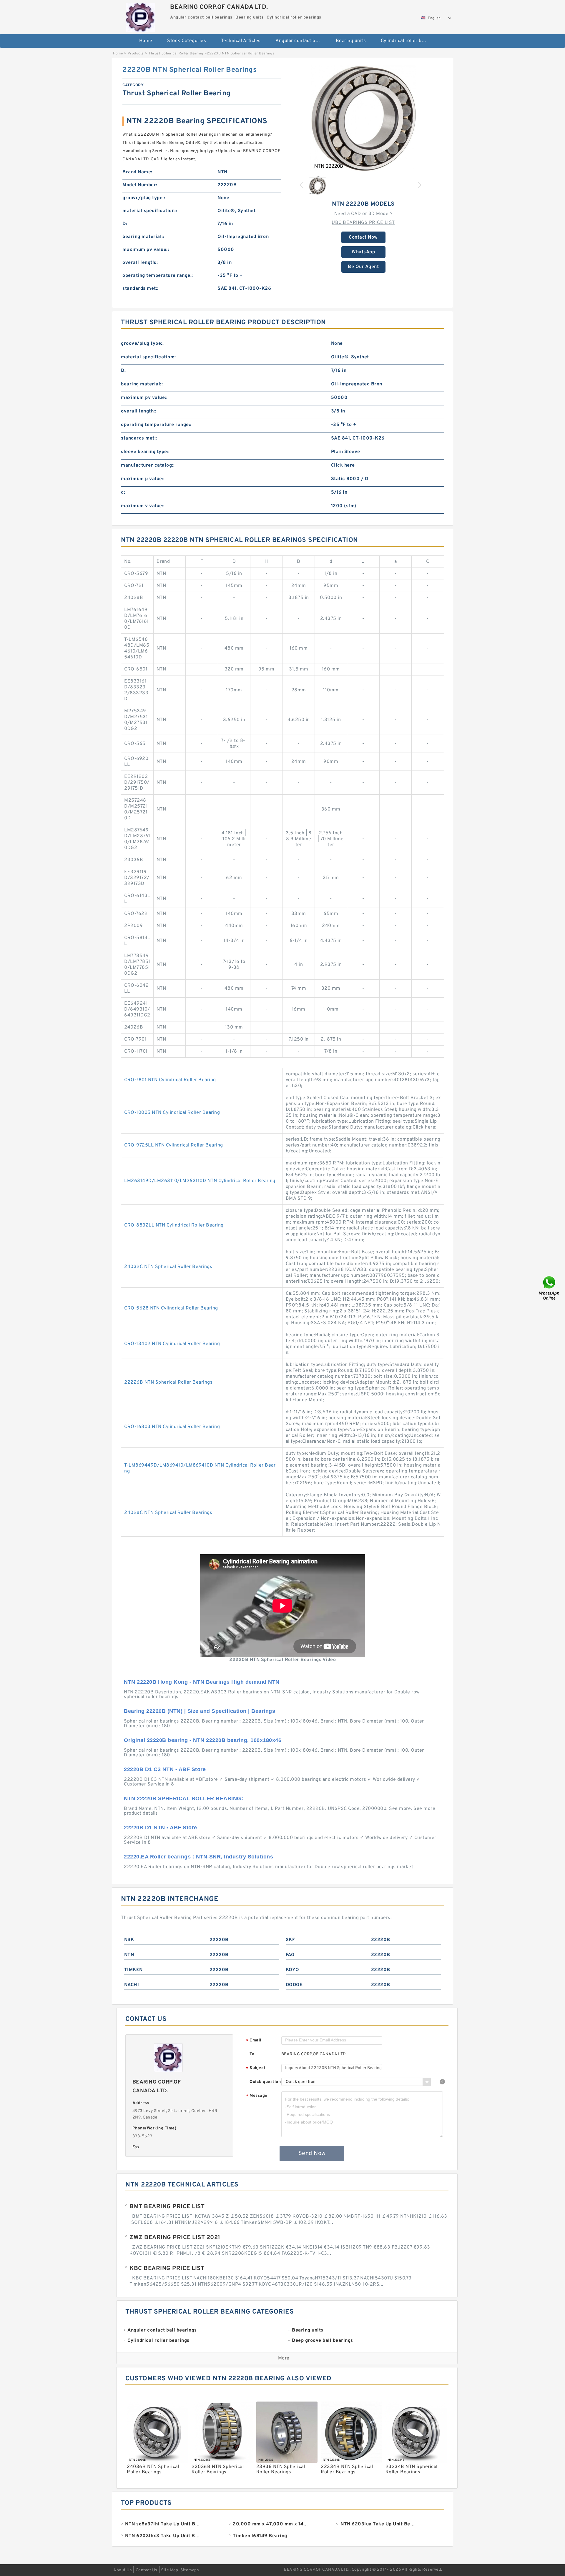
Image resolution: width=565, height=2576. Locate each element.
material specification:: (150, 211)
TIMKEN (133, 1970)
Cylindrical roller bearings (407, 41)
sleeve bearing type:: (145, 452)
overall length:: (140, 263)
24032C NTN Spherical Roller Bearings (168, 1267)
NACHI (132, 1985)
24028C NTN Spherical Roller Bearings (168, 1513)
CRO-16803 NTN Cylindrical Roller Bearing (172, 1427)
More (284, 2358)
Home (146, 41)
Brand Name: (137, 172)
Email (254, 2041)
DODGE (294, 1985)
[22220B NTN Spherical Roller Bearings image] (363, 118)
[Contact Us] (550, 1288)
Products (136, 54)
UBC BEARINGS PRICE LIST (363, 223)
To (252, 2054)
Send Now (312, 2154)
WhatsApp (363, 252)
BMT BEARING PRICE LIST (167, 2207)
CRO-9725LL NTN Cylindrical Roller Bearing (174, 1145)
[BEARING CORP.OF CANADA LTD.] (140, 16)
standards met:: (141, 289)
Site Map (169, 2570)
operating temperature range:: (158, 276)
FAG (290, 1955)
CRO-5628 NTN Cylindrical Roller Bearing (171, 1308)
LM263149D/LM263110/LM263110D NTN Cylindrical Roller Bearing (200, 1181)
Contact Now (363, 237)
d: (123, 492)
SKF (290, 1940)
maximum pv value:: (146, 250)
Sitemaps (190, 2570)
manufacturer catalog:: (148, 465)
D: (125, 224)
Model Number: (140, 185)
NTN (129, 1955)
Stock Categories (187, 41)
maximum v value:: (143, 506)
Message (257, 2096)
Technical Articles (241, 41)
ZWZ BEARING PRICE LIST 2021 (175, 2238)
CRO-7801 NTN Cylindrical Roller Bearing (170, 1080)
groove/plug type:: (144, 198)
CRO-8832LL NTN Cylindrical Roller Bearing (174, 1225)
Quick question (265, 2082)
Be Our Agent (363, 267)
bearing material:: (143, 237)
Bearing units (351, 41)
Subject (256, 2068)
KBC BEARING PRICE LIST (167, 2269)
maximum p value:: (143, 479)
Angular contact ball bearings (301, 41)
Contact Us (147, 2570)
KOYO (293, 1970)
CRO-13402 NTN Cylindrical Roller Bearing (172, 1344)
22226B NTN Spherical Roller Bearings (168, 1382)
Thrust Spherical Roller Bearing (176, 54)
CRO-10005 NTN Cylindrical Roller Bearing (172, 1113)
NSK (129, 1940)
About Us (123, 2570)
